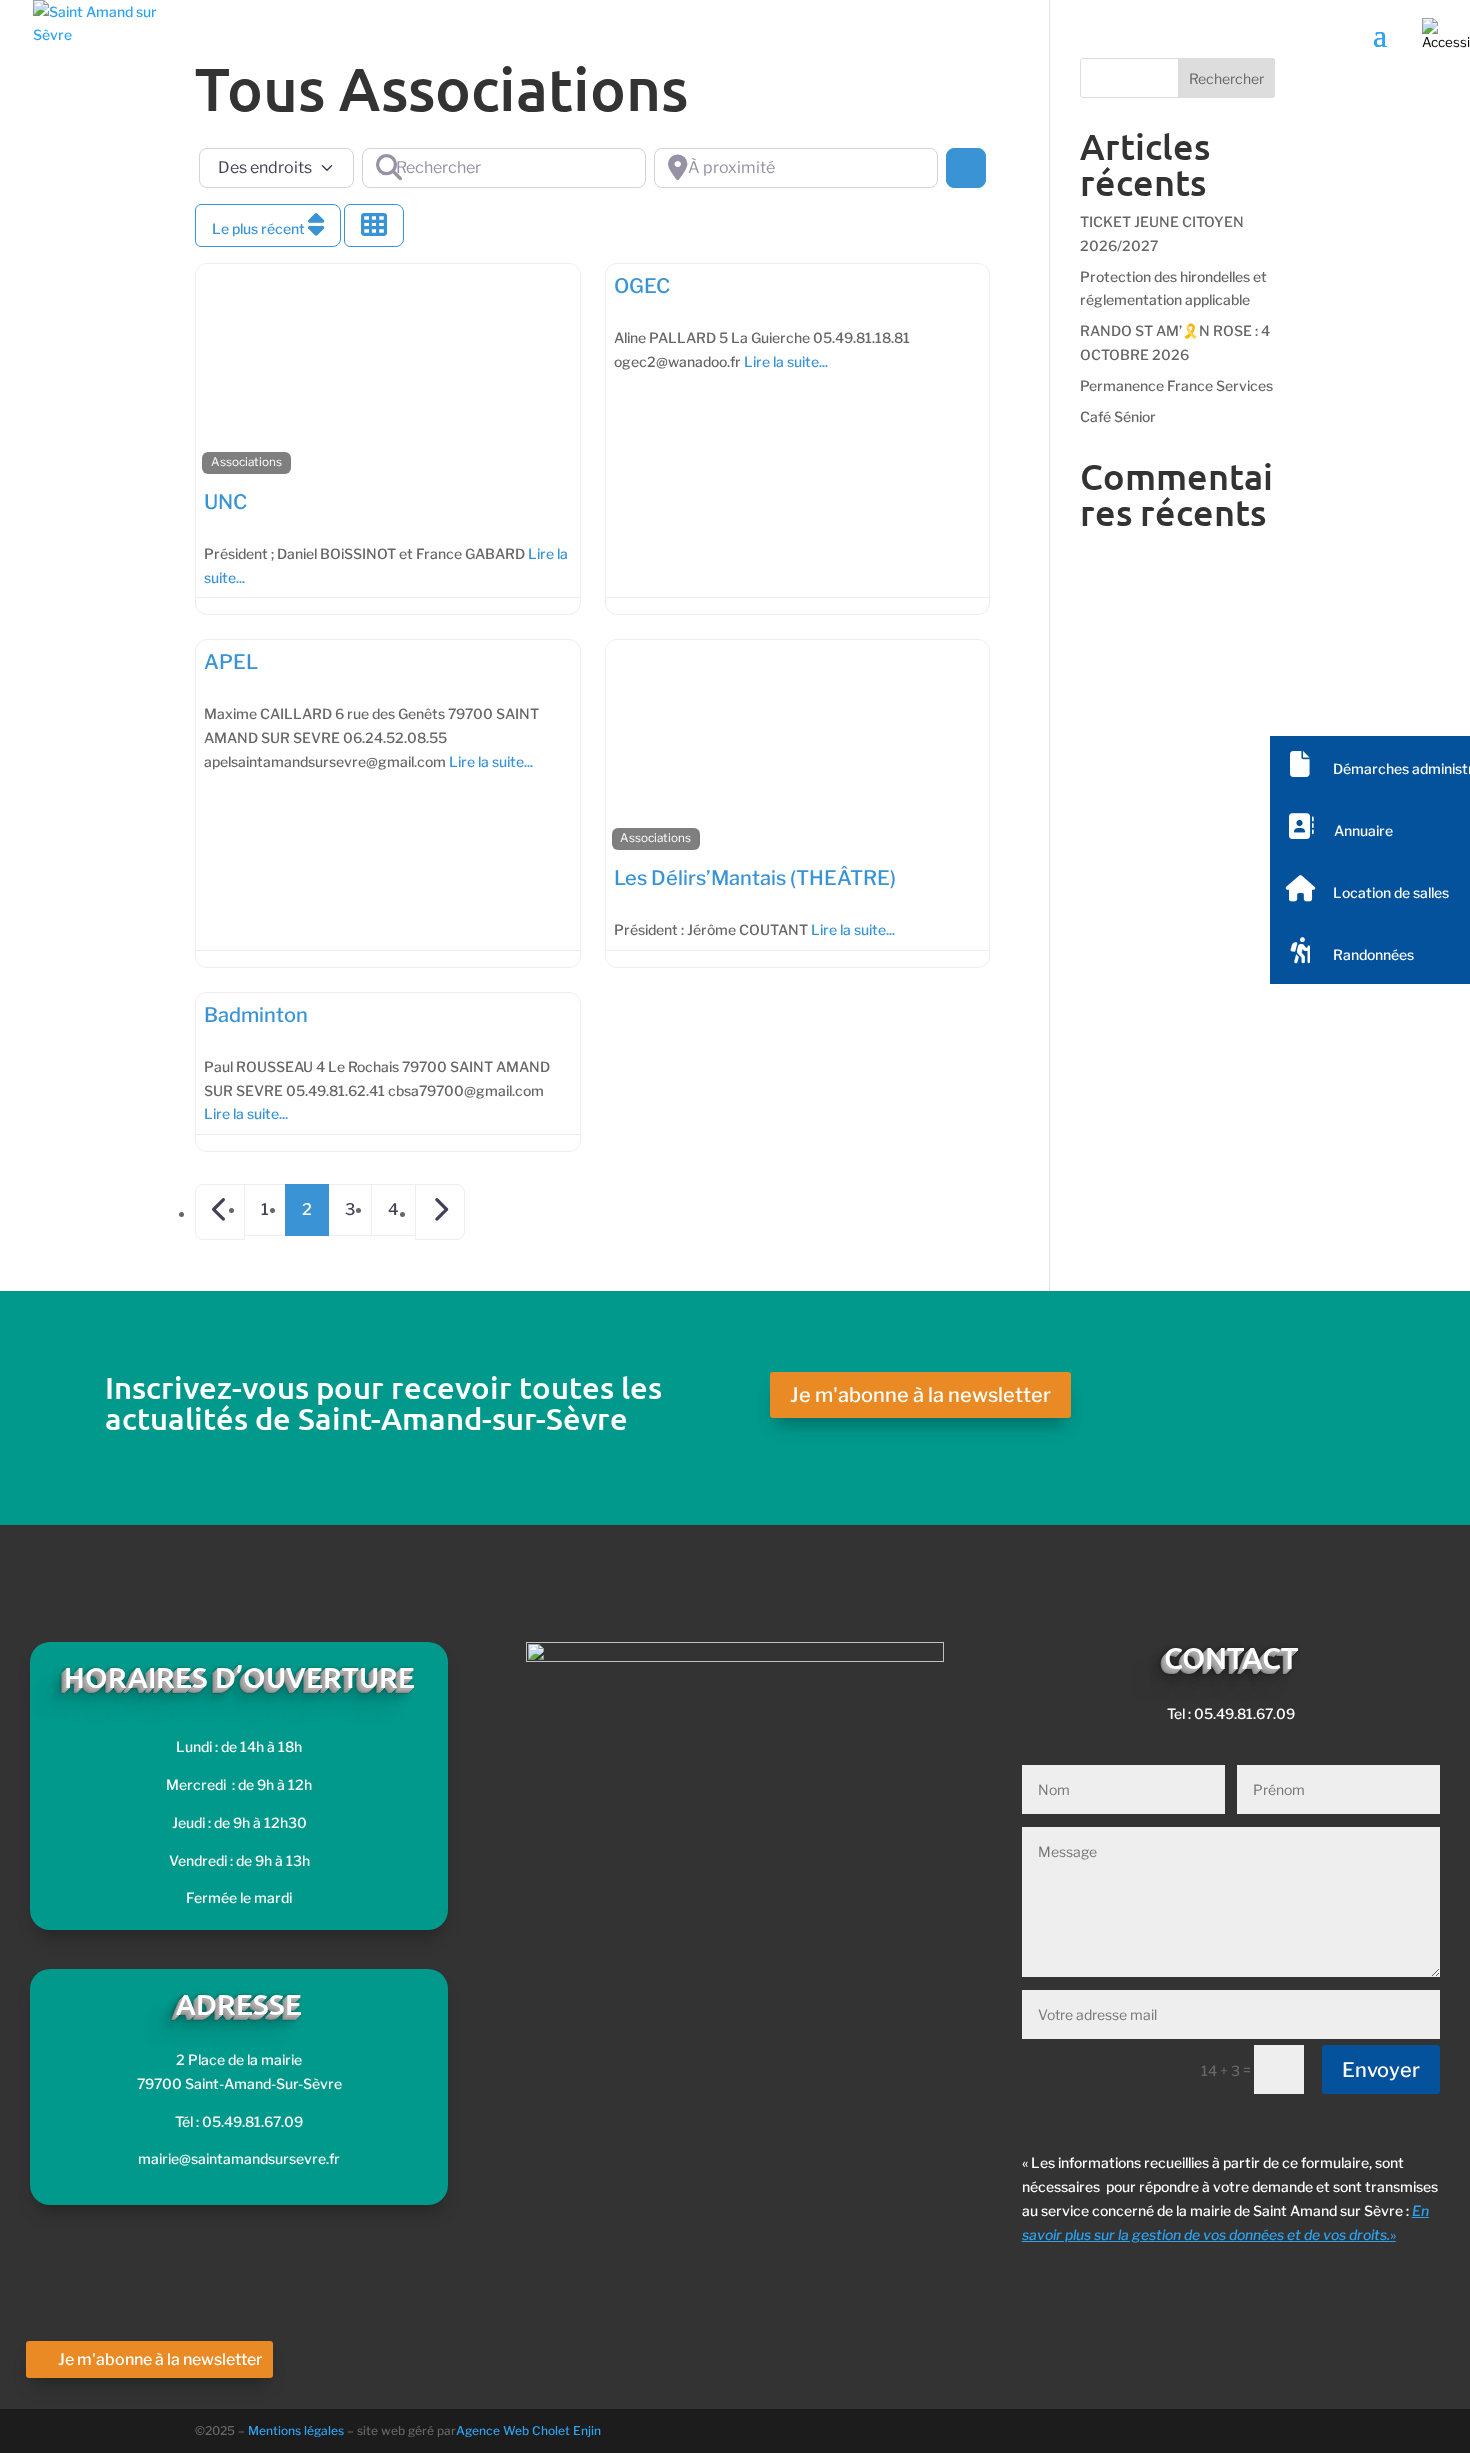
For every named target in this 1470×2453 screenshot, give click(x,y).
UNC (225, 502)
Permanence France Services (1176, 385)
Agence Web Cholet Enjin (528, 2430)
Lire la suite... (786, 361)
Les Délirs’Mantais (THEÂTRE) (755, 878)
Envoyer (1381, 2070)
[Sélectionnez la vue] (374, 225)
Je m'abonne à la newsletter (920, 1395)
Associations (246, 462)
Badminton (256, 1015)
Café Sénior (1118, 416)
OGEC (642, 286)
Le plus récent (260, 228)
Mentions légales (297, 2430)
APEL (231, 662)
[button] (1370, 767)
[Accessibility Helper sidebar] (1446, 34)
